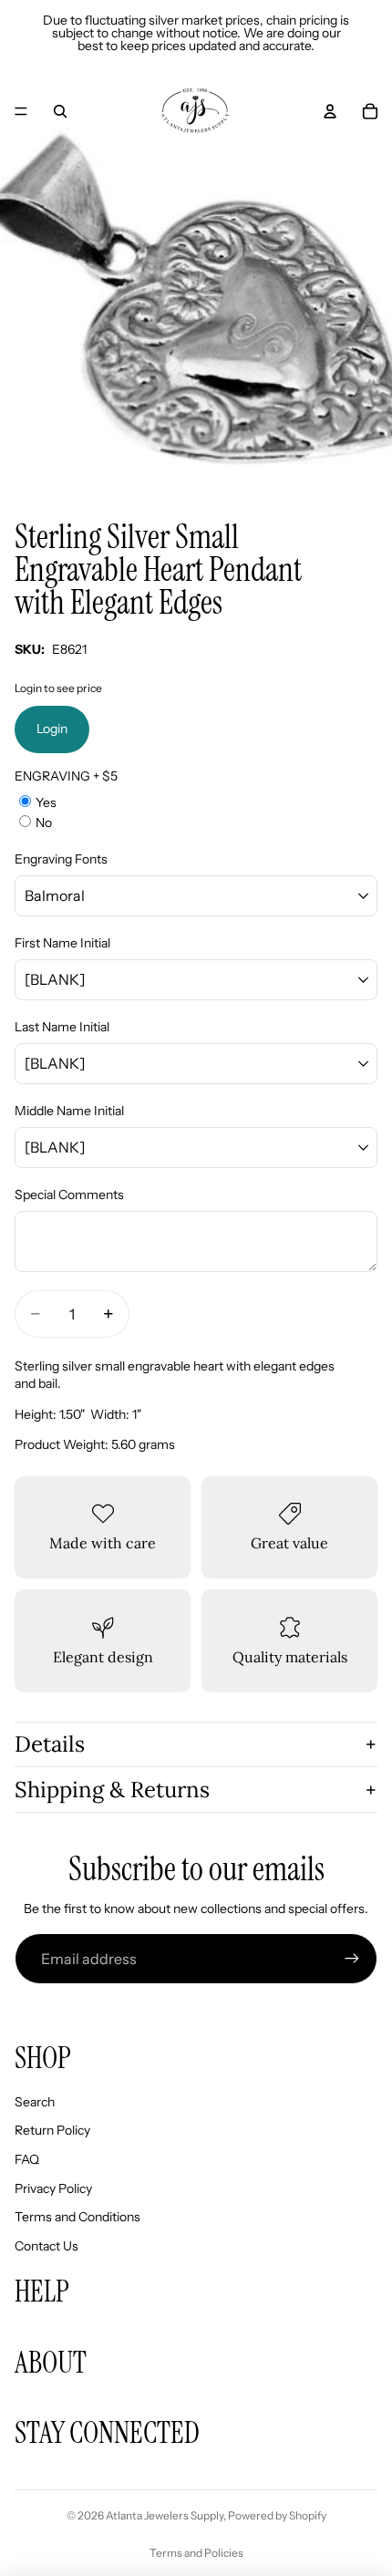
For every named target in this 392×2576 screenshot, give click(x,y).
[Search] (60, 111)
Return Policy (52, 2130)
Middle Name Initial (69, 1111)
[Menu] (21, 111)
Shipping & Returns (112, 1790)
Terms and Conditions (77, 2217)
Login (52, 729)
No (44, 822)
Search (35, 2102)
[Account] (330, 111)
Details (50, 1744)
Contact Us (46, 2246)
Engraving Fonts (61, 859)
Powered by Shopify (277, 2515)
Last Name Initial (62, 1027)
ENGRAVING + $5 (66, 776)
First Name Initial (62, 943)
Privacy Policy (53, 2188)
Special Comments (69, 1195)
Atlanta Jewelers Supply (165, 2515)
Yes (46, 802)
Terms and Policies (196, 2553)
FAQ (27, 2159)
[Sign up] (352, 1959)
